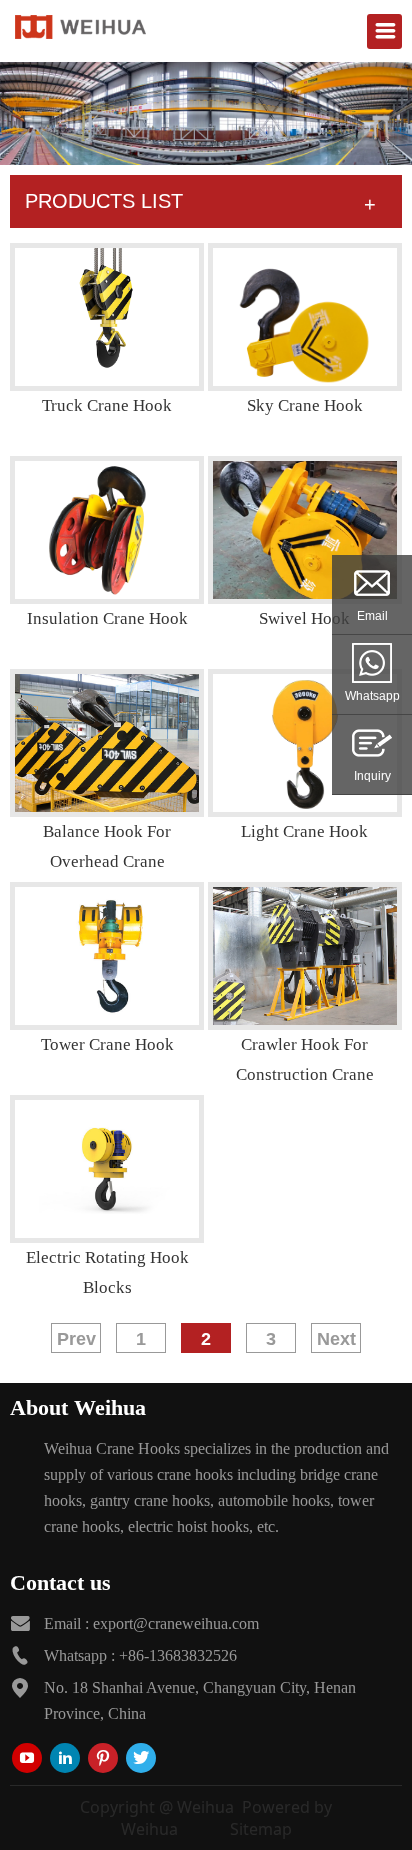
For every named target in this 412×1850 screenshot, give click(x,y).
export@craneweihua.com (176, 1623)
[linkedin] (65, 1758)
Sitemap (261, 1829)
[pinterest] (103, 1758)
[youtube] (27, 1758)
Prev (76, 1339)
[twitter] (141, 1758)
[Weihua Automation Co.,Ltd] (80, 25)
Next (336, 1339)
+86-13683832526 (178, 1655)
